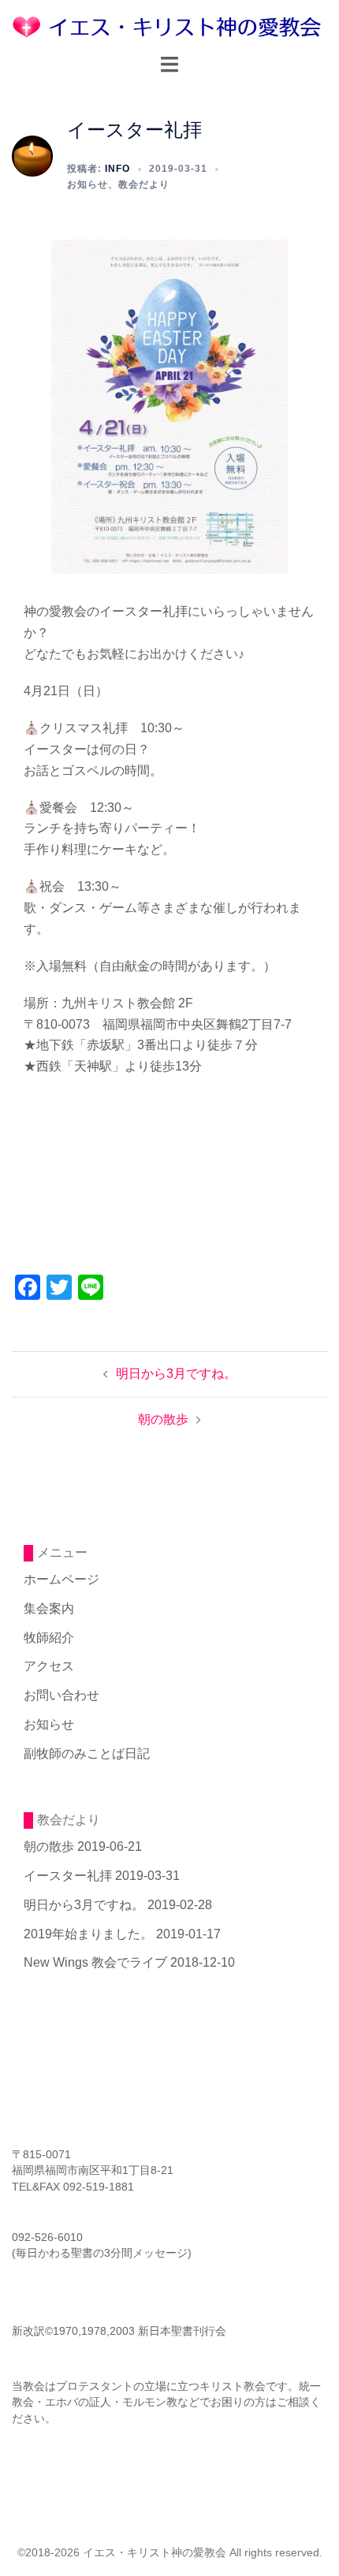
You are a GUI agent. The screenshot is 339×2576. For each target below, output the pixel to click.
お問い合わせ (61, 1695)
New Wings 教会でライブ (95, 1962)
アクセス (49, 1666)
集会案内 (49, 1608)
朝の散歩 (163, 1419)
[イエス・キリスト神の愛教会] (169, 26)
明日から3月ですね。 (176, 1374)
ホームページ (61, 1579)
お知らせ (88, 184)
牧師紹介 (49, 1638)
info (117, 169)
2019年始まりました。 (88, 1934)
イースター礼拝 (68, 1876)
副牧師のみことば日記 (87, 1753)
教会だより (144, 184)
